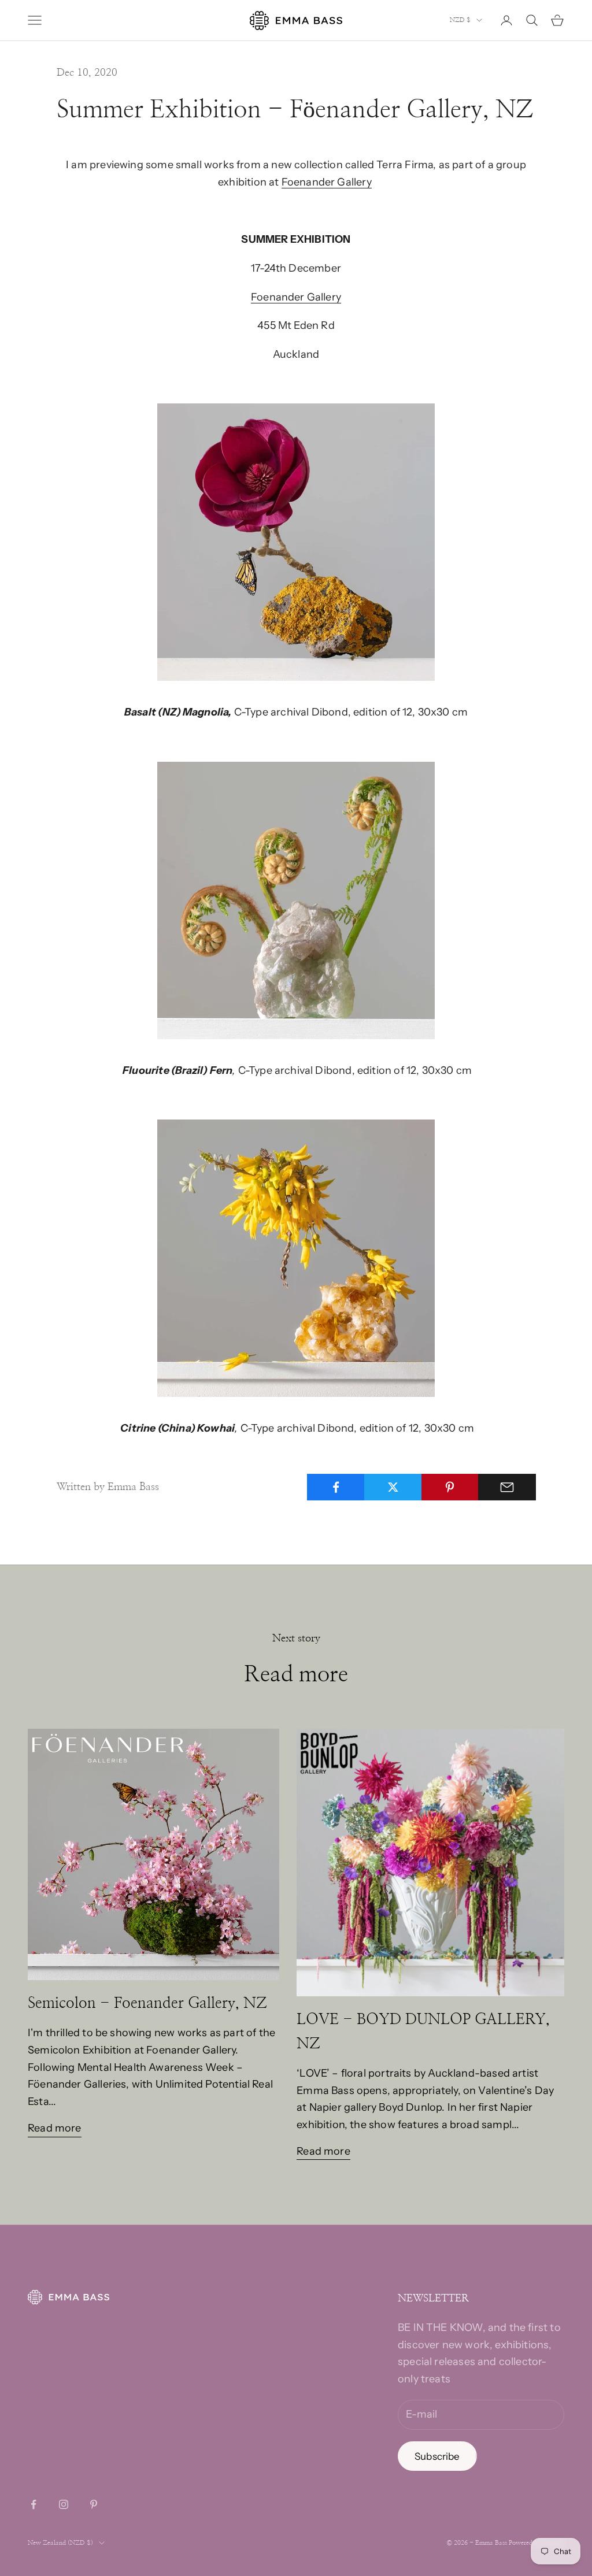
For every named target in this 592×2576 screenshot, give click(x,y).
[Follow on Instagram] (64, 2504)
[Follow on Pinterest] (94, 2504)
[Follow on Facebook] (34, 2504)
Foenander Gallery (327, 182)
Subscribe (437, 2456)
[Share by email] (507, 1487)
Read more (55, 2128)
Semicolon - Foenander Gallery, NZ (147, 2003)
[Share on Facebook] (336, 1487)
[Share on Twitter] (393, 1487)
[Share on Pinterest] (450, 1487)
